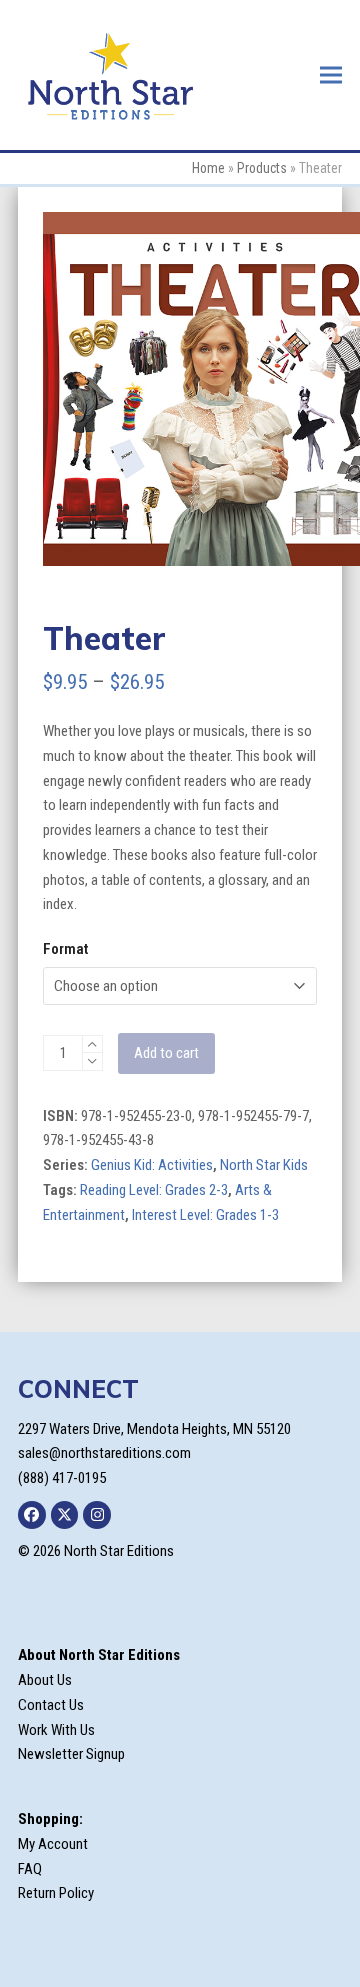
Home (208, 168)
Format (65, 949)
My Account (53, 1844)
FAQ (30, 1869)
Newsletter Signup (71, 1754)
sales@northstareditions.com (104, 1453)
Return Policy (56, 1893)
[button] (331, 74)
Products (262, 168)
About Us (45, 1680)
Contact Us (51, 1705)
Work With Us (56, 1730)
